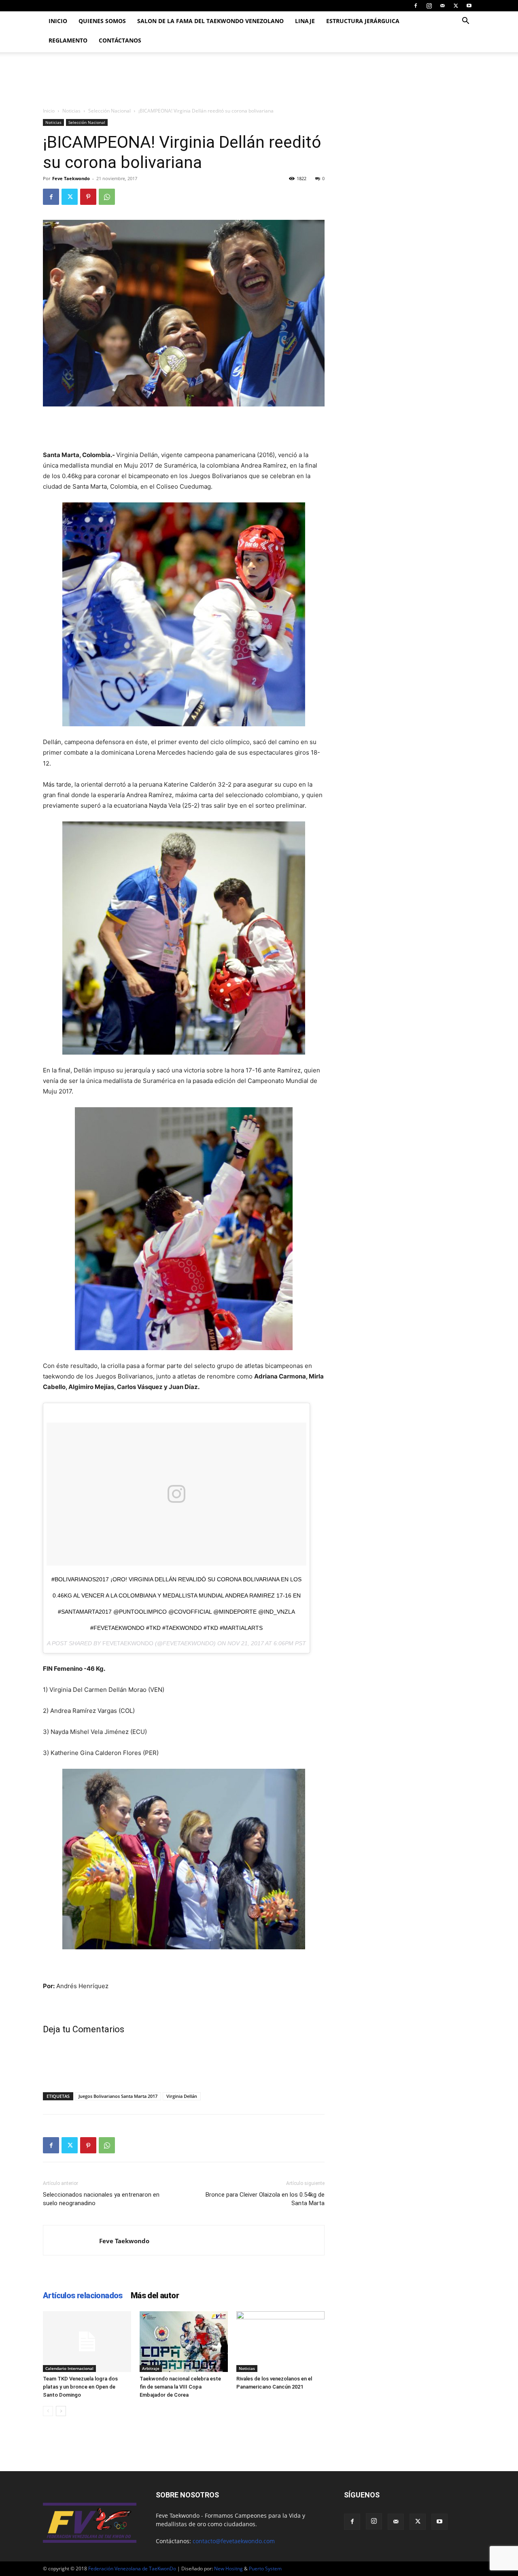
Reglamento (68, 40)
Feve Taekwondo (71, 178)
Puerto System (265, 2569)
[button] (465, 22)
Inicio (58, 21)
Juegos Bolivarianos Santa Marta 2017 (118, 2096)
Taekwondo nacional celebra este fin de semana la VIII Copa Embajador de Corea (180, 2387)
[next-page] (61, 2411)
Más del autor (155, 2295)
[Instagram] (429, 6)
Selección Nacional (109, 111)
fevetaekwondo (128, 1643)
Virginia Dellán (182, 2096)
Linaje (305, 21)
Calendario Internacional (69, 2368)
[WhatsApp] (107, 197)
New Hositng (228, 2569)
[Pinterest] (88, 197)
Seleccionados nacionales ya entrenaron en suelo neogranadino (101, 2199)
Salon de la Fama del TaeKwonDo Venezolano (210, 21)
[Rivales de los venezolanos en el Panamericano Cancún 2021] (280, 2342)
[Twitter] (456, 6)
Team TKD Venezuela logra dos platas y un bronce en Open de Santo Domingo (80, 2387)
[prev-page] (48, 2411)
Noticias (71, 111)
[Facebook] (416, 6)
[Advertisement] (184, 429)
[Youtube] (469, 6)
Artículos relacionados (83, 2295)
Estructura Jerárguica (363, 21)
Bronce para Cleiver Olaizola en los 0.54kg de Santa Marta (265, 2199)
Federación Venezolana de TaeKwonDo (132, 2569)
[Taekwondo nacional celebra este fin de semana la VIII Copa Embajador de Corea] (184, 2342)
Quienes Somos (102, 21)
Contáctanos (120, 40)
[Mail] (442, 6)
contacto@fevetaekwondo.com (234, 2541)
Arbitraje (151, 2368)
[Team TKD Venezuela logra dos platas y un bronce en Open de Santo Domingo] (87, 2342)
